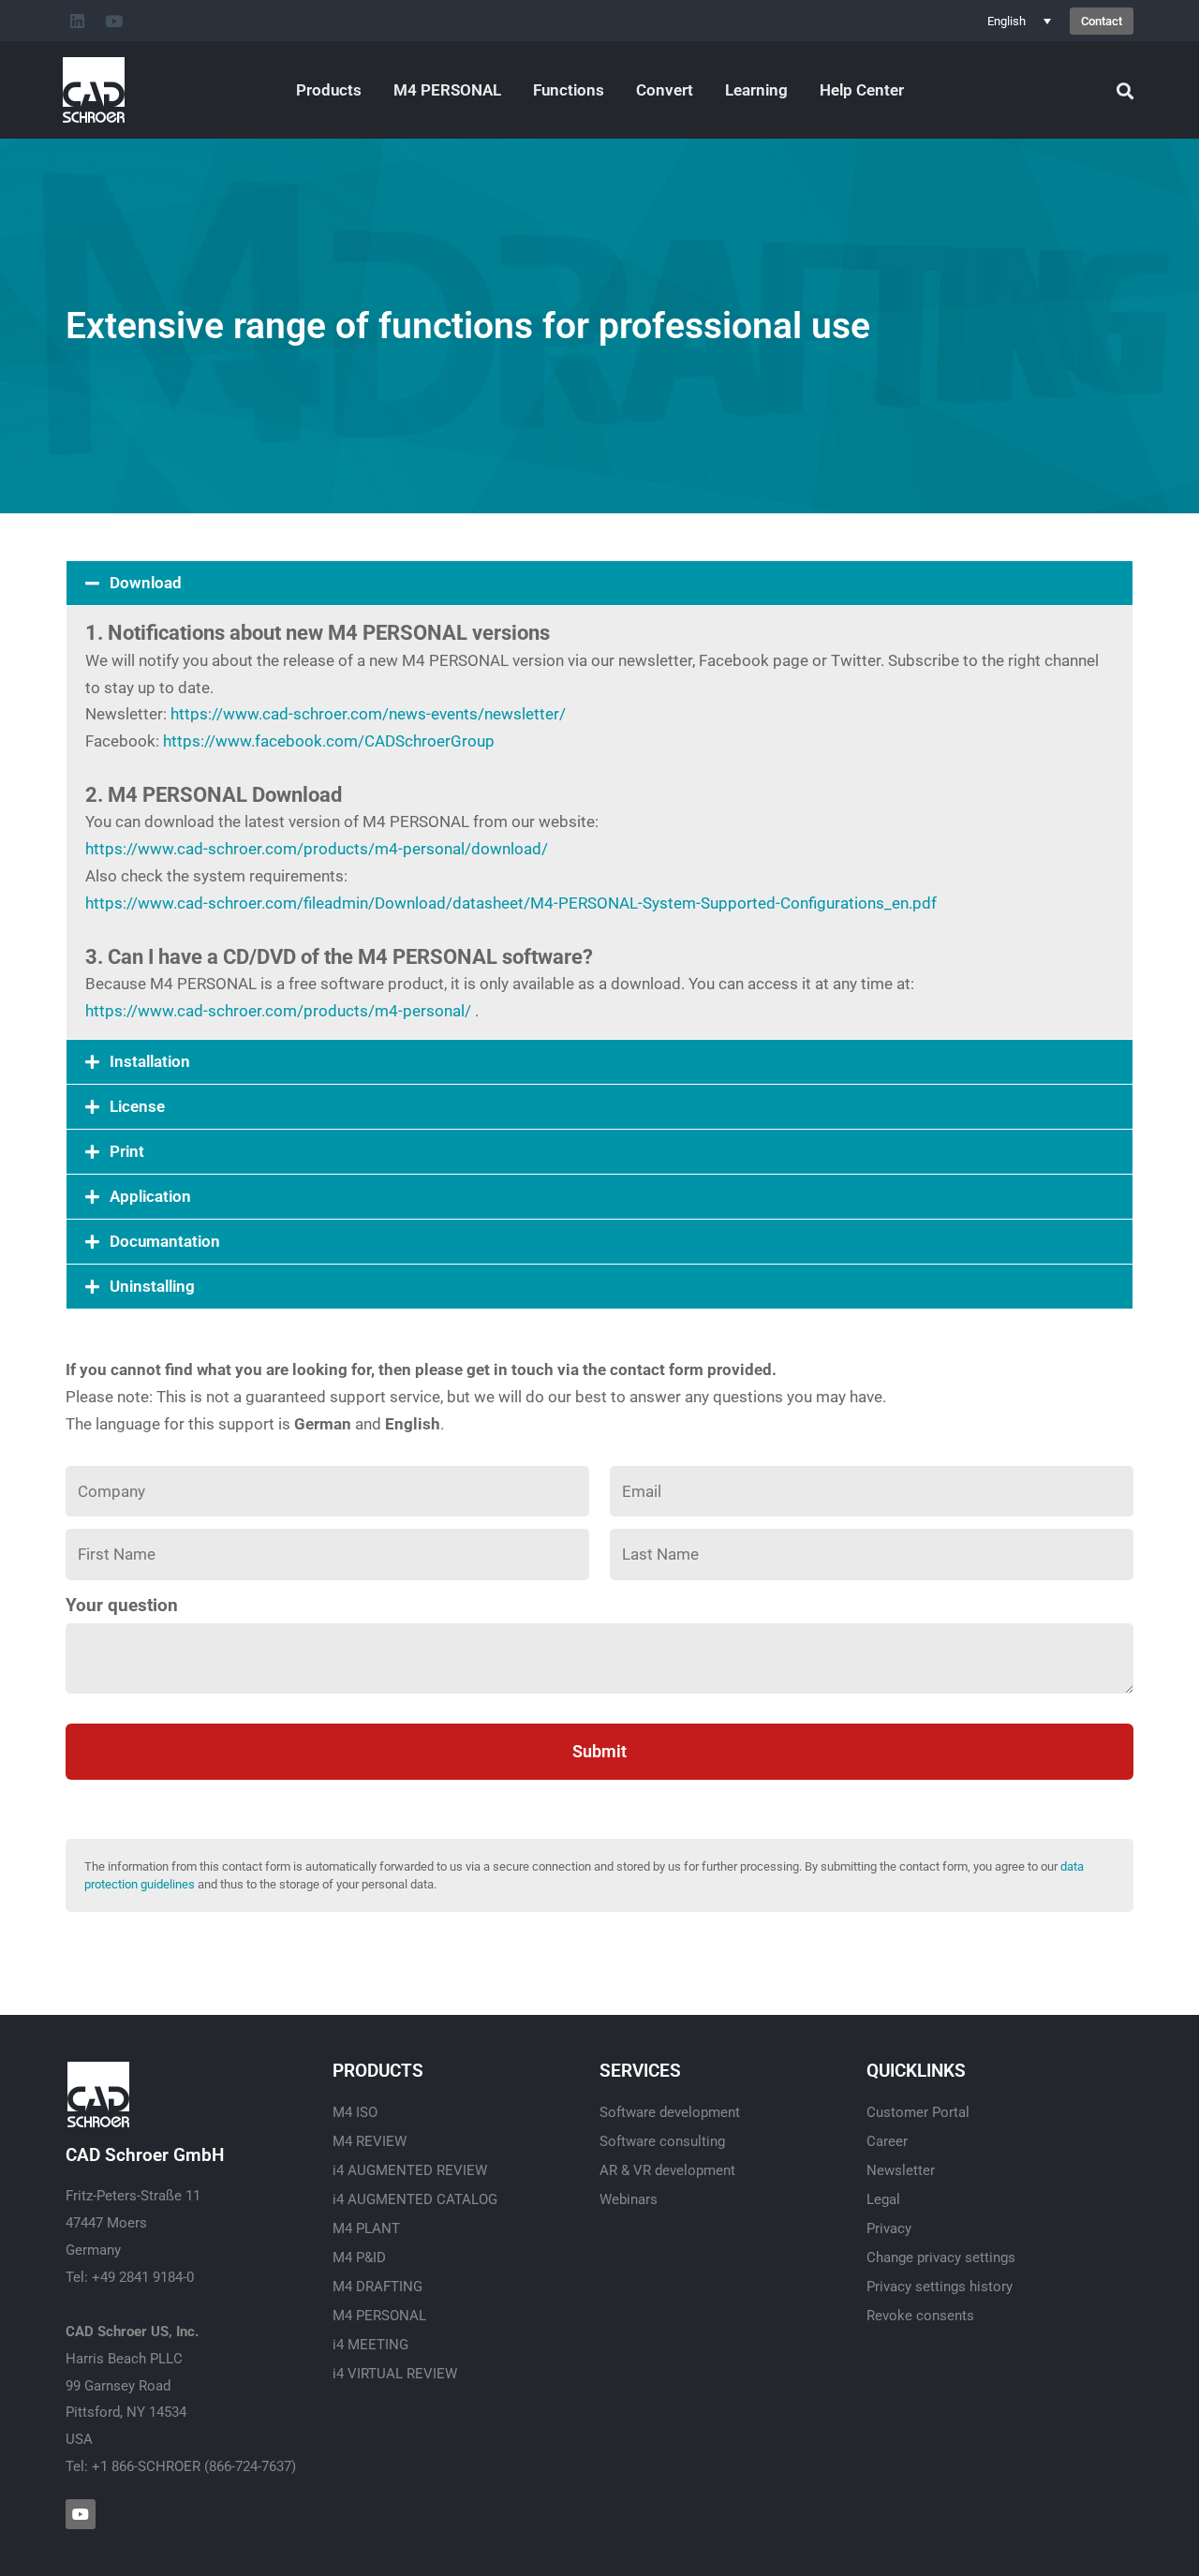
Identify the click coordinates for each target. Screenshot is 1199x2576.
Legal (883, 2199)
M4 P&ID (359, 2258)
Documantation (165, 1241)
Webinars (629, 2199)
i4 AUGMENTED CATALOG (415, 2199)
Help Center (862, 90)
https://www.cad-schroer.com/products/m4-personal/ (278, 1011)
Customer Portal (918, 2112)
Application (150, 1196)
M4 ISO (355, 2112)
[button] (599, 583)
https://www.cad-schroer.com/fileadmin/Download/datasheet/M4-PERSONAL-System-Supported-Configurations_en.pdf (511, 903)
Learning (756, 90)
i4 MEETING (370, 2345)
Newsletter (901, 2170)
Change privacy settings (941, 2258)
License (137, 1106)
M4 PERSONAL (447, 90)
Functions (569, 90)
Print (127, 1151)
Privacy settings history (940, 2287)
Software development (670, 2112)
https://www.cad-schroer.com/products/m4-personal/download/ (317, 849)
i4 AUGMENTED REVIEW (410, 2170)
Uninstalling (152, 1286)
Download (146, 583)
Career (887, 2141)
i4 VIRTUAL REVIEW (395, 2374)
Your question (122, 1606)
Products (329, 90)
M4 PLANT (366, 2228)
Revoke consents (920, 2316)
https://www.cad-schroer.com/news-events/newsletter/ (368, 714)
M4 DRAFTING (377, 2287)
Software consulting (662, 2141)
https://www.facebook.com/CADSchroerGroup (329, 741)
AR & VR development (667, 2170)
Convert (665, 90)
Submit (599, 1751)
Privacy (889, 2228)
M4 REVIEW (370, 2141)
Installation (150, 1061)
